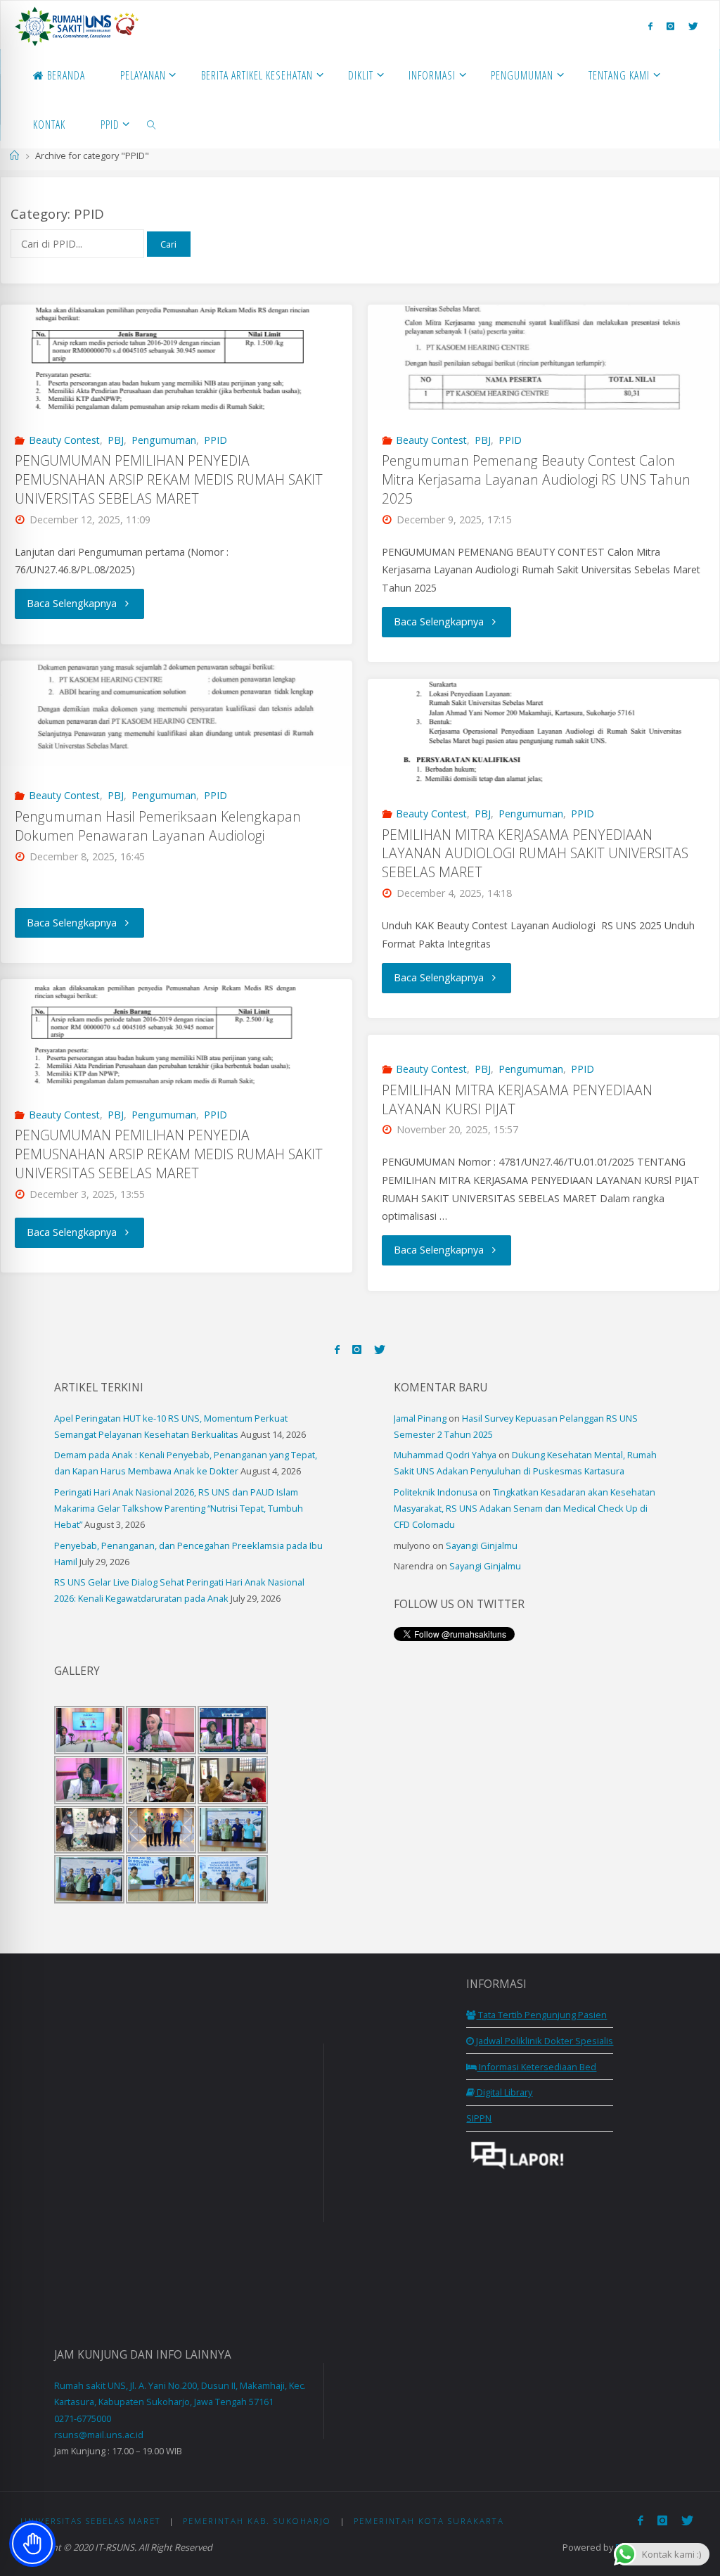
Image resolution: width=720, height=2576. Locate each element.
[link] (152, 124)
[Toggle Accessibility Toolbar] (32, 2544)
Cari (168, 244)
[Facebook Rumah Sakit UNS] (650, 26)
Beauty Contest (64, 440)
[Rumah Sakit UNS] (77, 25)
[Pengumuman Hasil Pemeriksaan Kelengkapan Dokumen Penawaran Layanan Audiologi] (176, 713)
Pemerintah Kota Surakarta (429, 2521)
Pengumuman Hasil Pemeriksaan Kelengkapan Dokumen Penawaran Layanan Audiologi (158, 826)
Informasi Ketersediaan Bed (536, 2067)
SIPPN (479, 2118)
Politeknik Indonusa (436, 1492)
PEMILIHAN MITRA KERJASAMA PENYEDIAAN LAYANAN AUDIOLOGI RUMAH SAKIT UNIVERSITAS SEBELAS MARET (535, 854)
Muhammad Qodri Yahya (445, 1455)
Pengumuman (164, 440)
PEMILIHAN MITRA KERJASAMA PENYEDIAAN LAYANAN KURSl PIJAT (517, 1099)
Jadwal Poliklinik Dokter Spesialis (544, 2041)
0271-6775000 (83, 2418)
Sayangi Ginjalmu (482, 1545)
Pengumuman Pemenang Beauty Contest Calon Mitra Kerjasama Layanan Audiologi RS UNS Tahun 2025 (536, 479)
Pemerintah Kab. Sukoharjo (257, 2521)
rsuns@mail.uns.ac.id (99, 2435)
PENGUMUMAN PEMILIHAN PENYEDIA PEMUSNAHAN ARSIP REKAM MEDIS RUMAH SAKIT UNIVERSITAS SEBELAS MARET (169, 479)
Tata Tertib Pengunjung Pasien (541, 2015)
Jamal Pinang (420, 1418)
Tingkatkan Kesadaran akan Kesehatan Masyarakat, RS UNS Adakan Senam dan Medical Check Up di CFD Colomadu (525, 1508)
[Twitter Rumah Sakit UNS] (693, 26)
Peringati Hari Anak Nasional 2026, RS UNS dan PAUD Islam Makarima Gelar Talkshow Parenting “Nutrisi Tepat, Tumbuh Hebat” (179, 1508)
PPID (216, 440)
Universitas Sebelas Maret (91, 2521)
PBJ (116, 440)
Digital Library (503, 2092)
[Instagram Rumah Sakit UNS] (670, 26)
